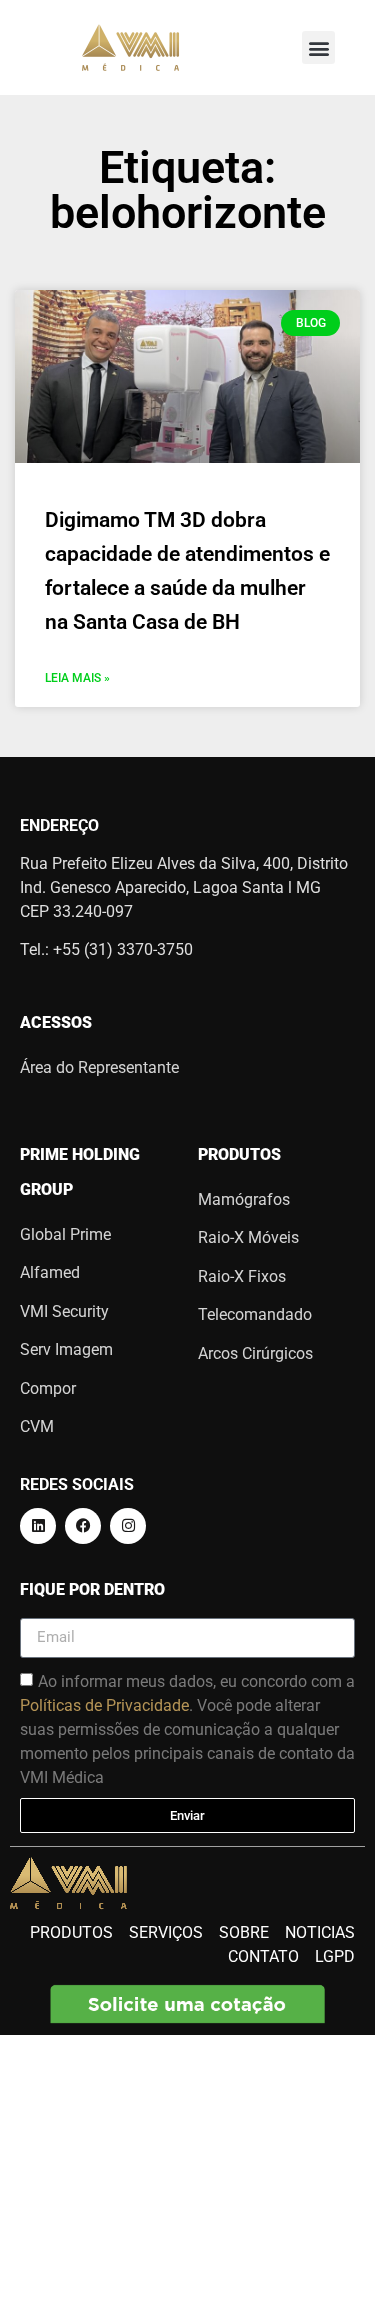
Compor (48, 1388)
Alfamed (50, 1272)
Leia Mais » (77, 678)
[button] (318, 47)
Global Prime (65, 1234)
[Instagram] (128, 1526)
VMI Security (64, 1311)
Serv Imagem (66, 1349)
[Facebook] (83, 1526)
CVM (37, 1426)
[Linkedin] (38, 1526)
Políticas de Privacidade (104, 1704)
